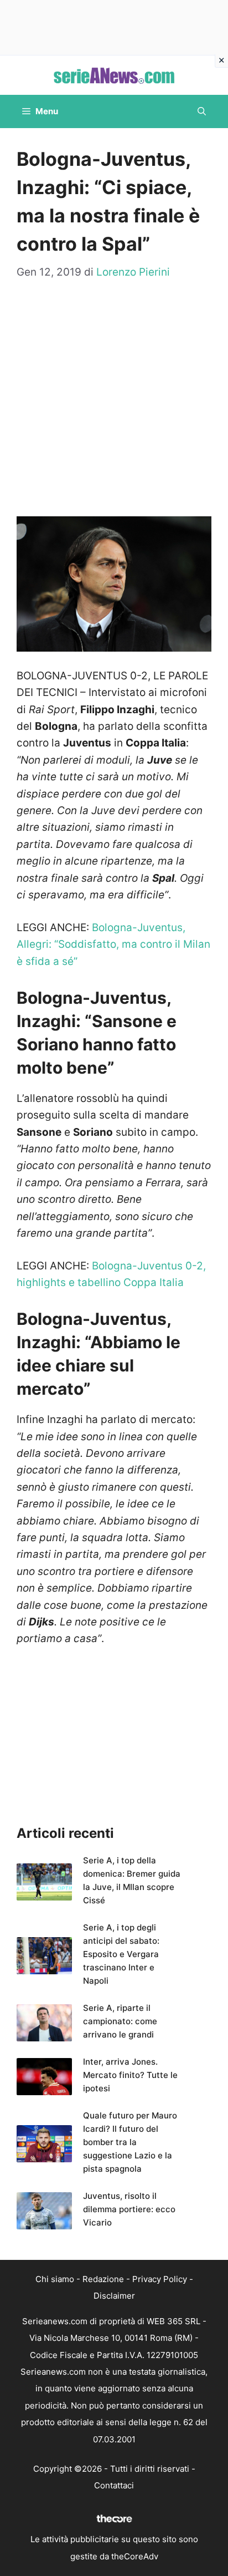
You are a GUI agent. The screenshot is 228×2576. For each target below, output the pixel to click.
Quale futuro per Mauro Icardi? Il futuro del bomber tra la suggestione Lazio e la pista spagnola (130, 2142)
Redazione (103, 2279)
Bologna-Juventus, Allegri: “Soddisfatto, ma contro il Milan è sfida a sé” (113, 944)
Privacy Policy (160, 2279)
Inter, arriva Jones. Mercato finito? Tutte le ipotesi (130, 2075)
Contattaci (114, 2485)
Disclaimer (114, 2296)
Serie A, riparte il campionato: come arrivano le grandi (120, 2021)
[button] (202, 111)
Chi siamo (55, 2279)
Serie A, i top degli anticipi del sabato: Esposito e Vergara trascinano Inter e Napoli (121, 1954)
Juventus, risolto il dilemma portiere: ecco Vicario (129, 2209)
